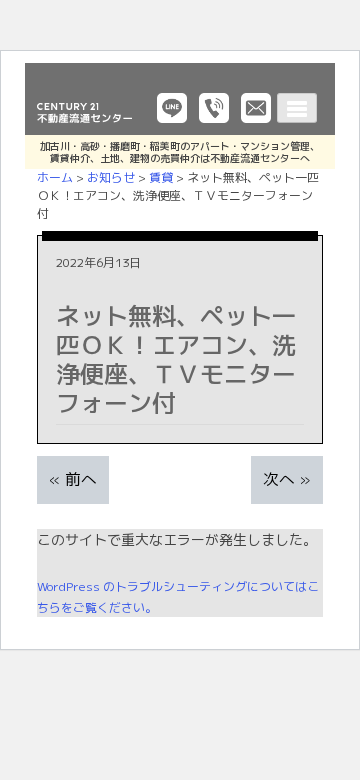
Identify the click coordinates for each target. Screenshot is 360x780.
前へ (81, 479)
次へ (279, 479)
